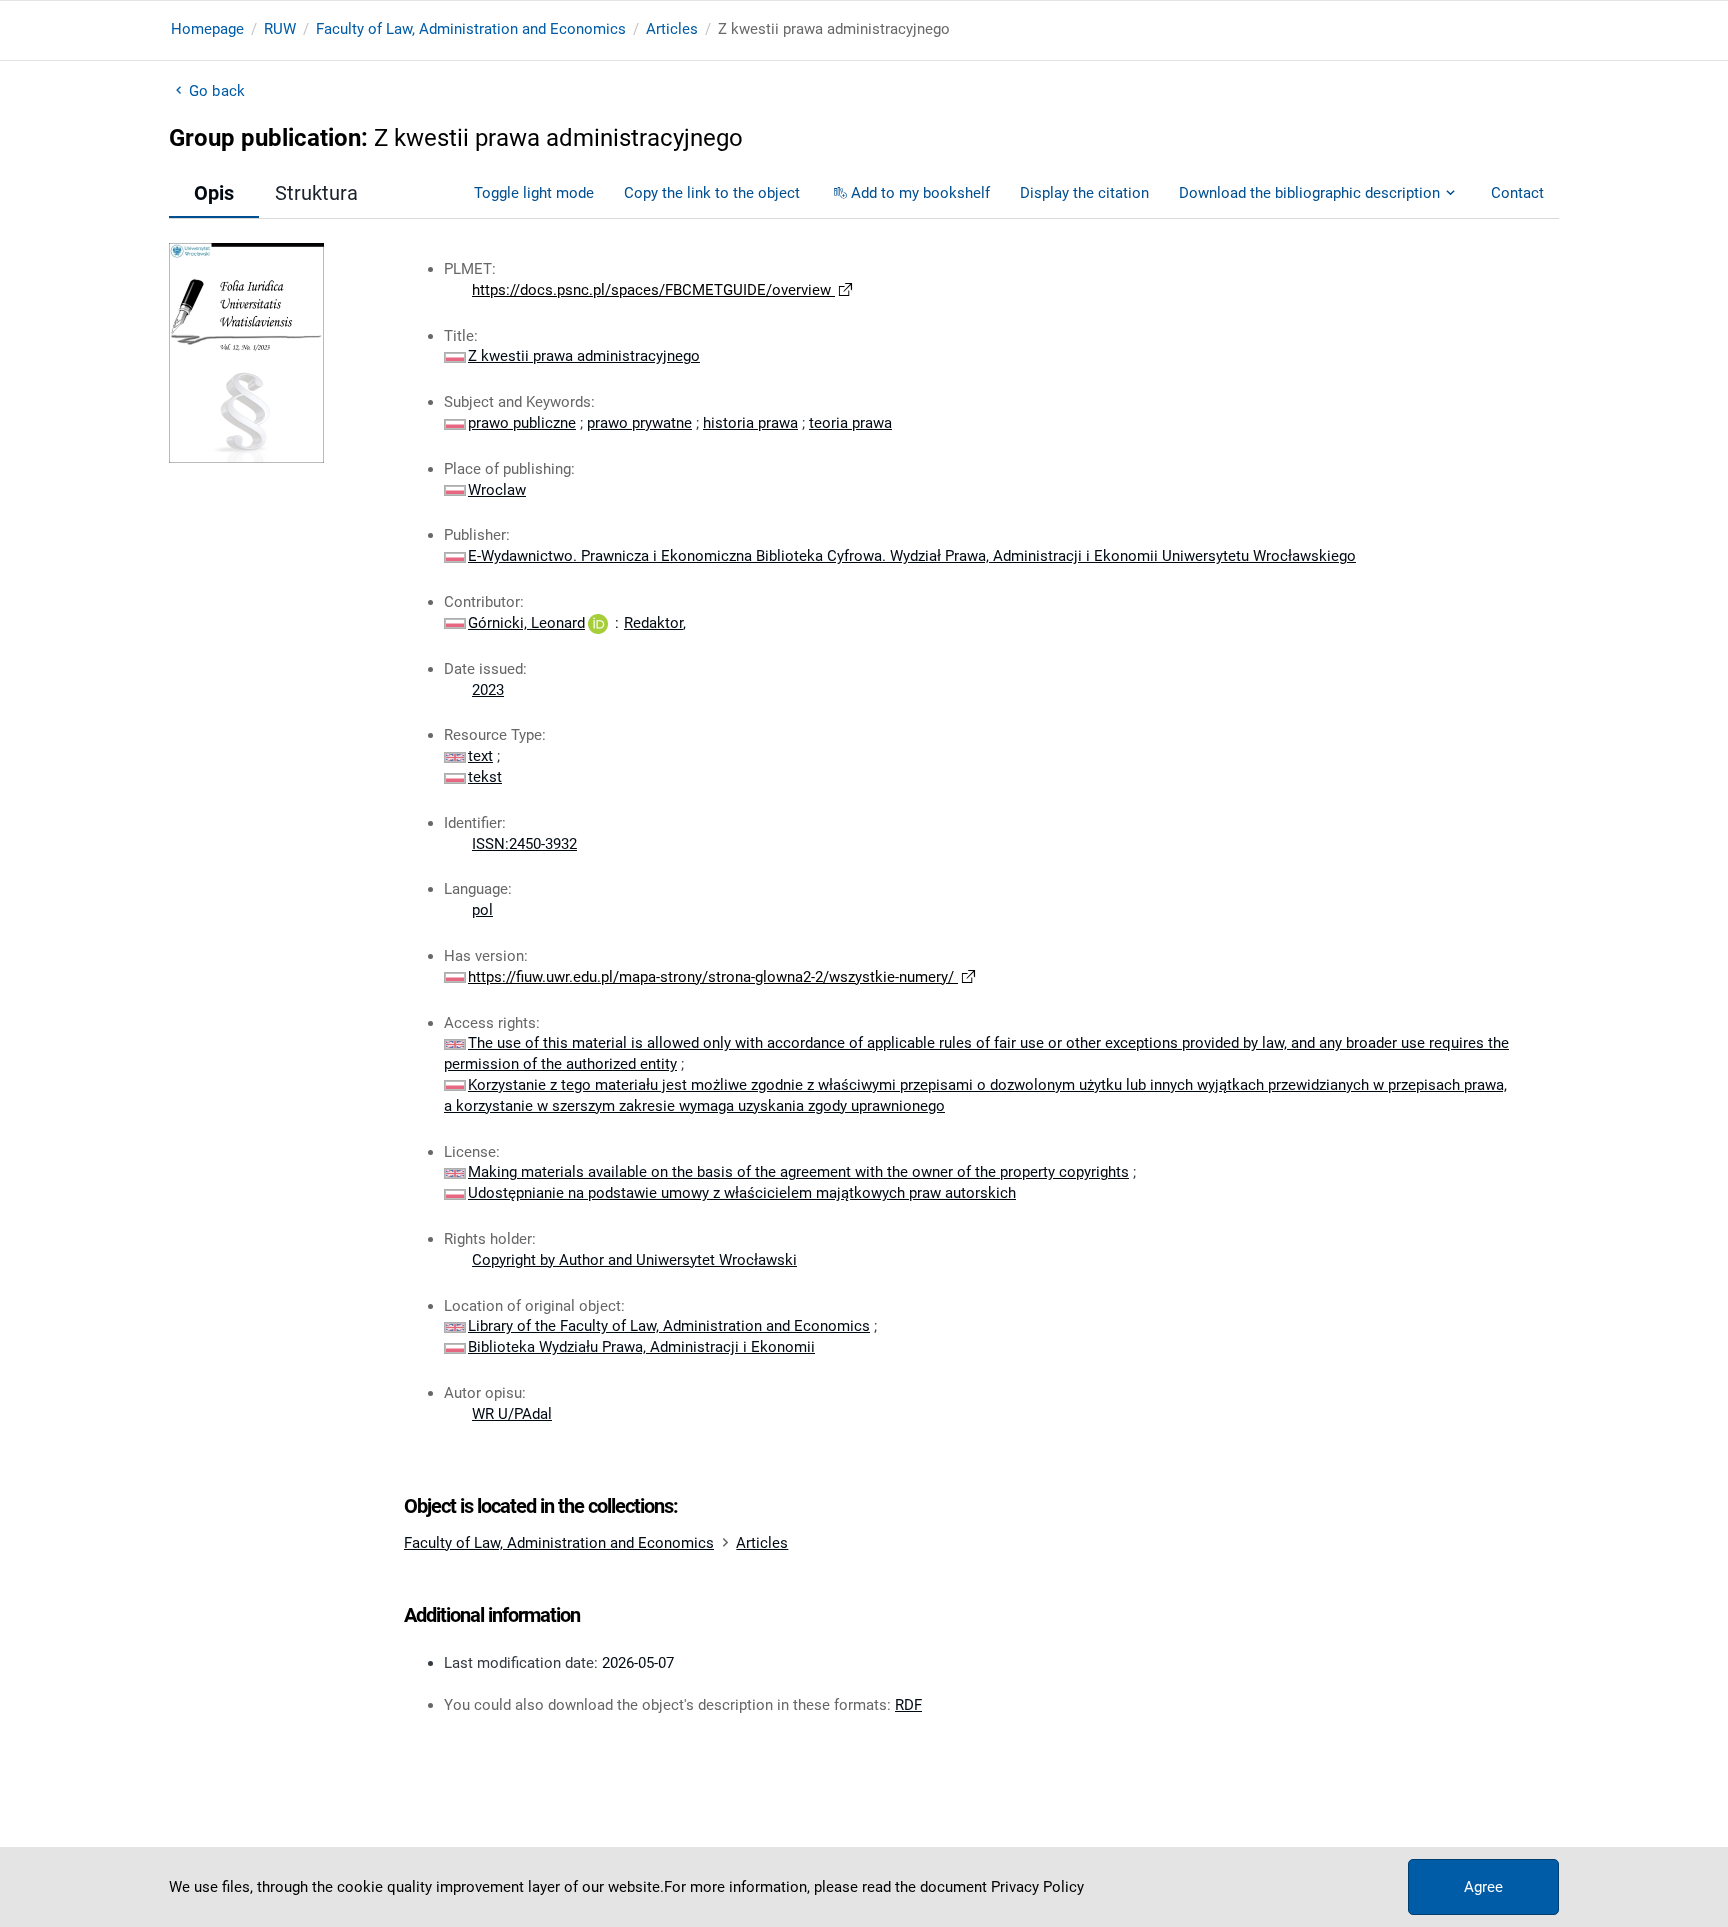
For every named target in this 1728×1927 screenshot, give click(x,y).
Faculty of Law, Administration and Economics (471, 29)
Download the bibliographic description (1309, 193)
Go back (217, 91)
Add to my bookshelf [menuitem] (920, 193)
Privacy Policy (1037, 1887)
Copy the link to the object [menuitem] (712, 193)
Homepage (207, 29)
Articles (672, 29)
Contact (1517, 193)
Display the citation (1084, 193)
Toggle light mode (534, 193)
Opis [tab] (214, 193)
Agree (1483, 1887)
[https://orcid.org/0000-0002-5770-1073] (598, 623)
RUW (280, 29)
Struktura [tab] (316, 193)
